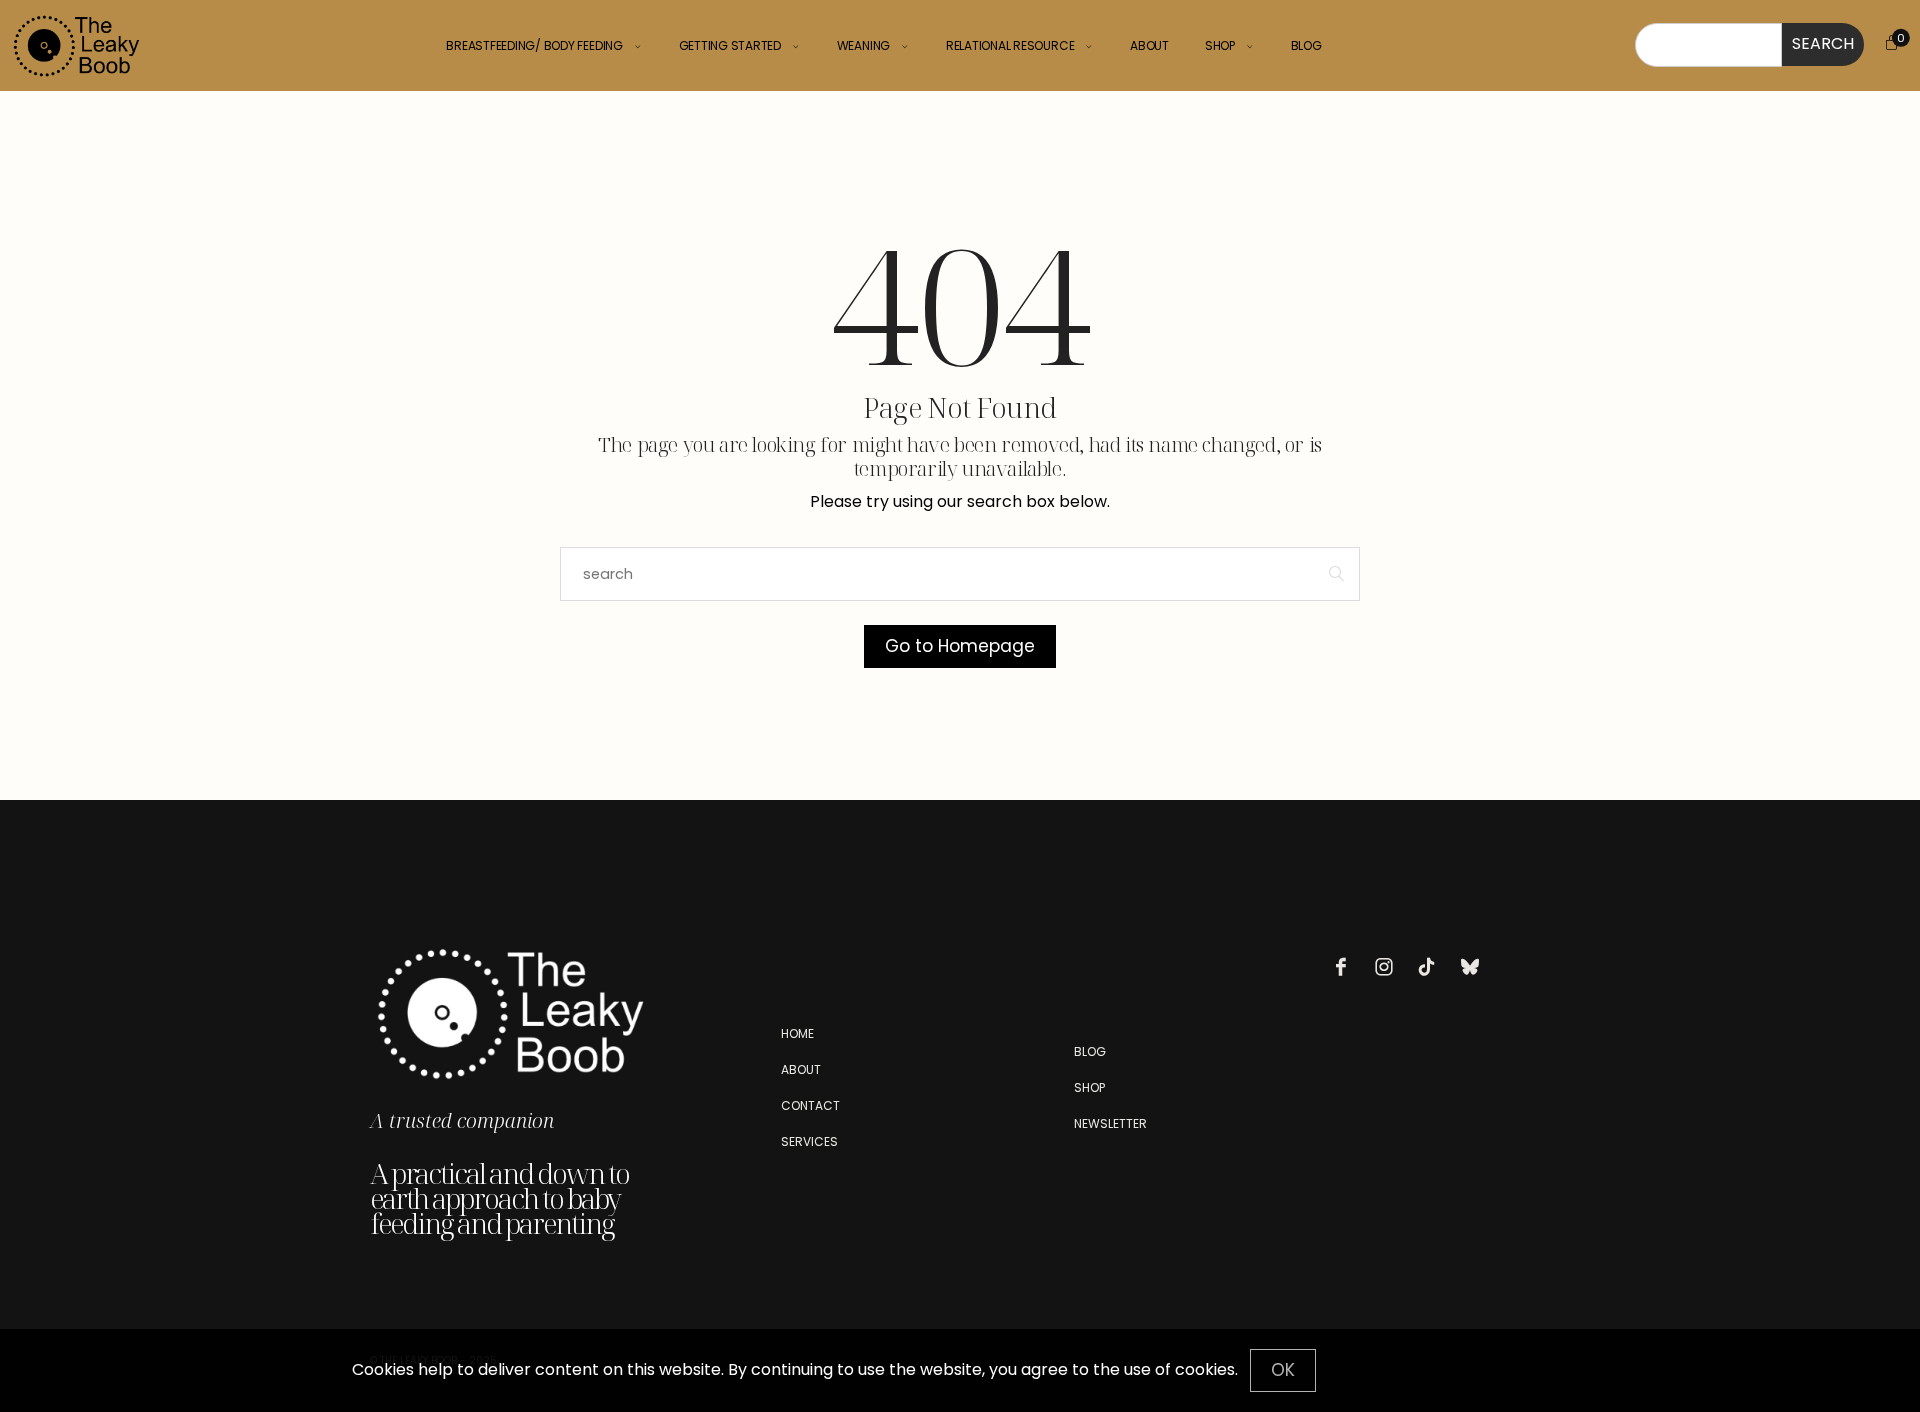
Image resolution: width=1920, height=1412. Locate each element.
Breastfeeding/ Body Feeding (534, 45)
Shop (1220, 45)
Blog (1306, 45)
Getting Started (730, 45)
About (1149, 45)
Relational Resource (1010, 45)
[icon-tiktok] (1432, 967)
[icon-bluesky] (1475, 967)
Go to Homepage (960, 646)
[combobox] (1708, 45)
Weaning (863, 45)
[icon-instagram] (1389, 967)
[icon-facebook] (1346, 967)
